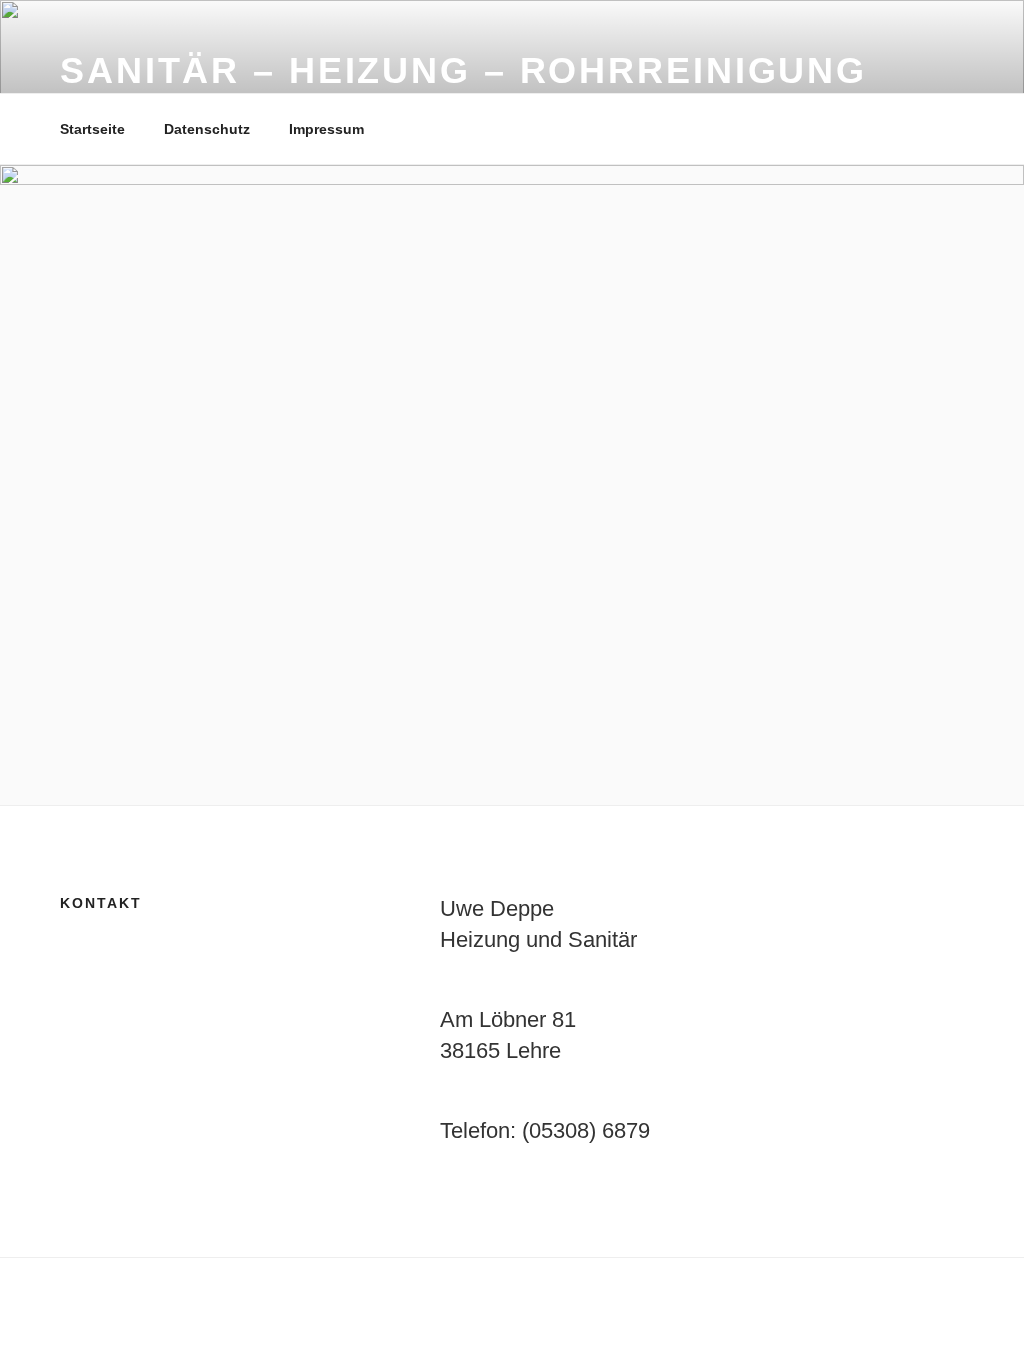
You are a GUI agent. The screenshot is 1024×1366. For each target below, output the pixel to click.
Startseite (92, 129)
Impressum (326, 129)
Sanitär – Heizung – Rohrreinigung (463, 70)
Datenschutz (207, 129)
